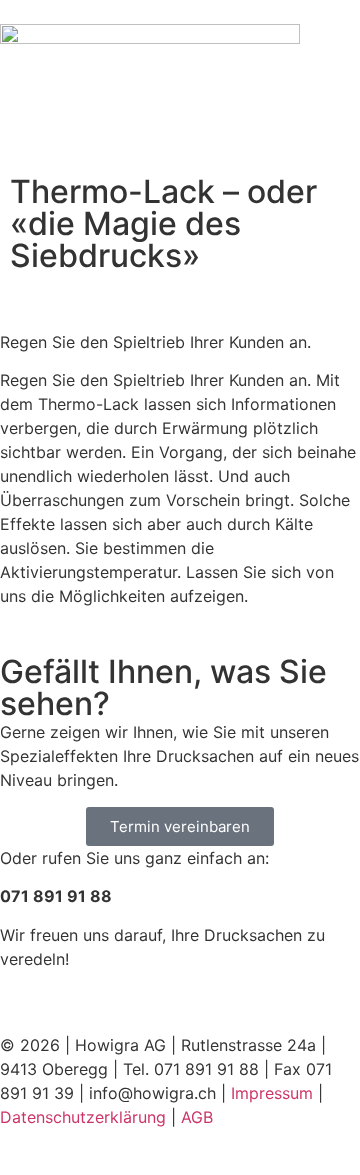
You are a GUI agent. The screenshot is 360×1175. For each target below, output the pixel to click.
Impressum (272, 1093)
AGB (197, 1117)
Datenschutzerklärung (83, 1117)
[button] (180, 132)
